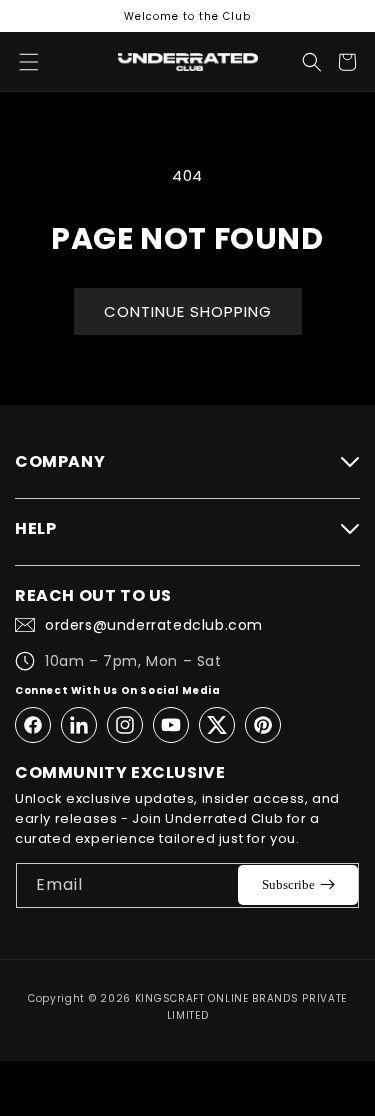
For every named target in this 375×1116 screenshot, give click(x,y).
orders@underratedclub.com (154, 625)
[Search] (312, 62)
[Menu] (29, 62)
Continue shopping (188, 311)
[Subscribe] (298, 885)
